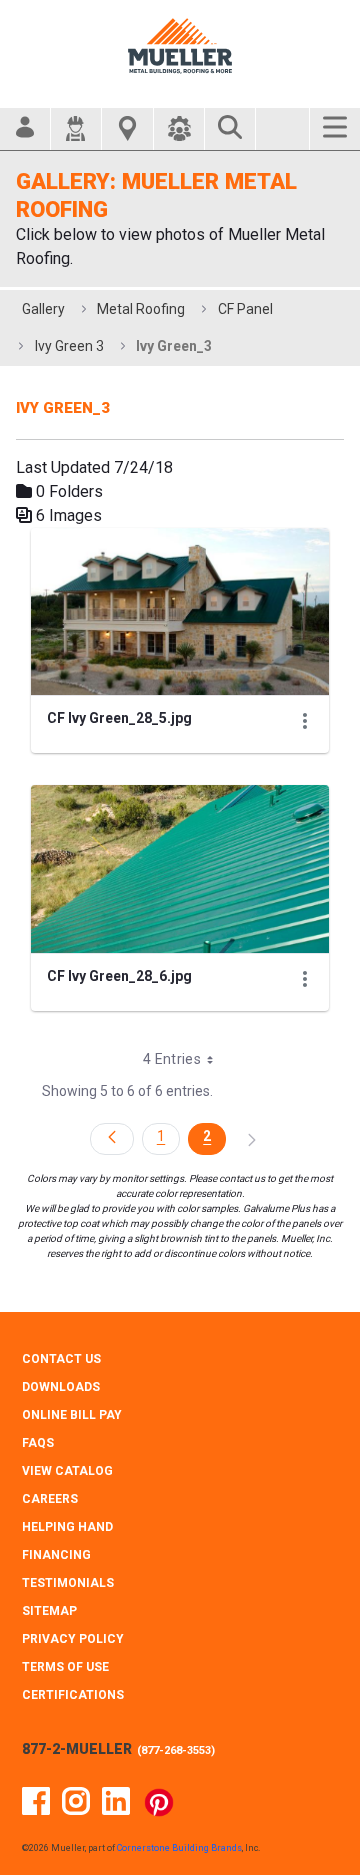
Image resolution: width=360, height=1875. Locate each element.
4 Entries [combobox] (172, 1059)
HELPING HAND (67, 1527)
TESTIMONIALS (68, 1583)
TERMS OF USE (65, 1667)
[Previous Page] (112, 1139)
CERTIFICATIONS (73, 1695)
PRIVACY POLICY (73, 1639)
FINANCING (56, 1555)
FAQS (38, 1443)
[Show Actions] (305, 721)
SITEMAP (49, 1611)
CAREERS (50, 1499)
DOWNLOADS (61, 1387)
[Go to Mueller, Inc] (180, 46)
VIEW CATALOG (67, 1471)
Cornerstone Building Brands (179, 1848)
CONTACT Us (61, 1359)
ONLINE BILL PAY (72, 1415)
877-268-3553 (176, 1750)
